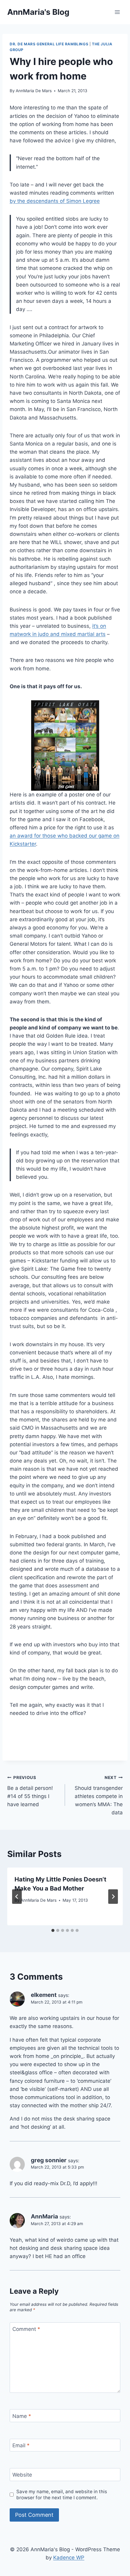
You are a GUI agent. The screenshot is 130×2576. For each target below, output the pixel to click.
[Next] (113, 1897)
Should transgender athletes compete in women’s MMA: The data (99, 1795)
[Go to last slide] (17, 1897)
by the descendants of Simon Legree (55, 201)
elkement (44, 1995)
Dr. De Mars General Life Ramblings (49, 44)
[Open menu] (117, 12)
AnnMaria (44, 2216)
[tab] (53, 1930)
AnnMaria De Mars (34, 91)
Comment (26, 2329)
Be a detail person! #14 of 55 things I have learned (30, 1791)
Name (22, 2416)
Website (22, 2475)
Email (21, 2445)
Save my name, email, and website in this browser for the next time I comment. (62, 2495)
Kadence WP (69, 2558)
